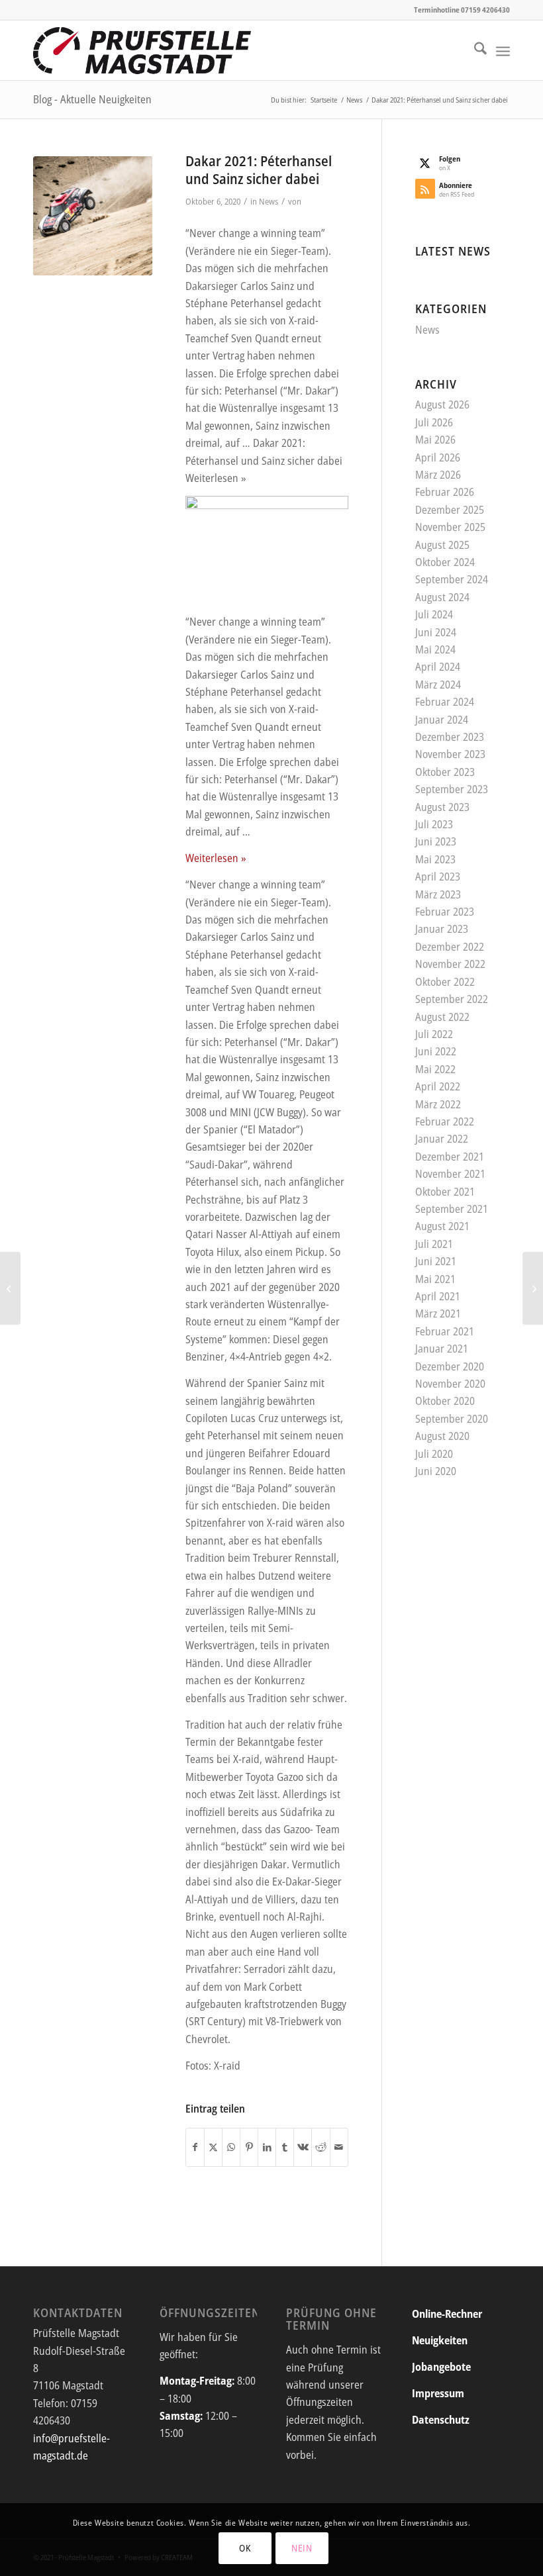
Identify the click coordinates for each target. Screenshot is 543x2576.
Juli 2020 (434, 1454)
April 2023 (438, 877)
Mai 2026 (435, 440)
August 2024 (442, 597)
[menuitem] (474, 50)
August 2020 (442, 1436)
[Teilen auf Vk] (303, 2147)
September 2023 (452, 789)
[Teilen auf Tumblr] (285, 2147)
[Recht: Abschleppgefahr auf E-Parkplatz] (533, 1288)
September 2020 (452, 1419)
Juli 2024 (434, 614)
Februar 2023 (445, 912)
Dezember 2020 (450, 1366)
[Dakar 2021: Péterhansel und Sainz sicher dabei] (93, 216)
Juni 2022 (436, 1051)
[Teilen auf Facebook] (195, 2147)
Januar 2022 (442, 1139)
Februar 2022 (445, 1121)
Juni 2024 (436, 632)
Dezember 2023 (450, 737)
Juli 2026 (434, 422)
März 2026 (438, 475)
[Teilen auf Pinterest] (249, 2147)
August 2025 (442, 545)
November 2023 (450, 754)
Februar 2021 (445, 1331)
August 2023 (442, 807)
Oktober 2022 (445, 982)
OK (245, 2548)
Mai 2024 (435, 649)
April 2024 (438, 667)
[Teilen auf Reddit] (321, 2147)
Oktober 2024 (445, 562)
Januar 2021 (442, 1349)
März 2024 (438, 685)
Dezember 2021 (450, 1157)
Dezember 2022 (450, 947)
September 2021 (452, 1209)
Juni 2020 (436, 1471)
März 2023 (438, 894)
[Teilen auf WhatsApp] (231, 2147)
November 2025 (450, 527)
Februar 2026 (445, 492)
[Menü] (503, 50)
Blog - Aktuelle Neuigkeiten (92, 99)
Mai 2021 (435, 1279)
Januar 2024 (442, 720)
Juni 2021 (436, 1261)
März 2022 (438, 1104)
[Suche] (474, 50)
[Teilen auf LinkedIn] (267, 2147)
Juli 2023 (434, 824)
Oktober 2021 (445, 1192)
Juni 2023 (436, 841)
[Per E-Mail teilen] (339, 2147)
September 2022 (452, 999)
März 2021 (438, 1313)
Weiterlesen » (216, 858)
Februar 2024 (445, 702)
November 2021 (450, 1174)
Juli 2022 (434, 1034)
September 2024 (452, 579)
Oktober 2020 (445, 1401)
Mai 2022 (435, 1069)
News (269, 201)
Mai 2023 (435, 859)
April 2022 (438, 1086)
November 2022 (450, 964)
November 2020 (450, 1384)
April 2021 (438, 1296)
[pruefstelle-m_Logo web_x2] (142, 50)
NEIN (302, 2548)
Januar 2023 (442, 929)
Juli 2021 (434, 1244)
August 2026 (442, 405)
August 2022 (442, 1017)
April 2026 (438, 457)
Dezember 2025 (450, 510)
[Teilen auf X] (213, 2147)
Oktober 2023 (445, 772)
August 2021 (442, 1226)
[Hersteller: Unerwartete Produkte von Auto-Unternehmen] (10, 1288)
